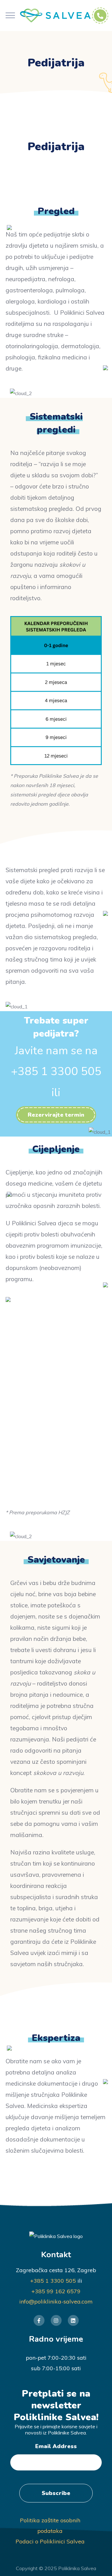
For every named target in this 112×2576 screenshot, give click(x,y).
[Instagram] (56, 2320)
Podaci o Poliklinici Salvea (50, 2541)
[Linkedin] (73, 2320)
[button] (56, 1115)
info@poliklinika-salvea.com (56, 2301)
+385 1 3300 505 (53, 2281)
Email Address (56, 2446)
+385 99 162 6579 (56, 2291)
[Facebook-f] (39, 2320)
